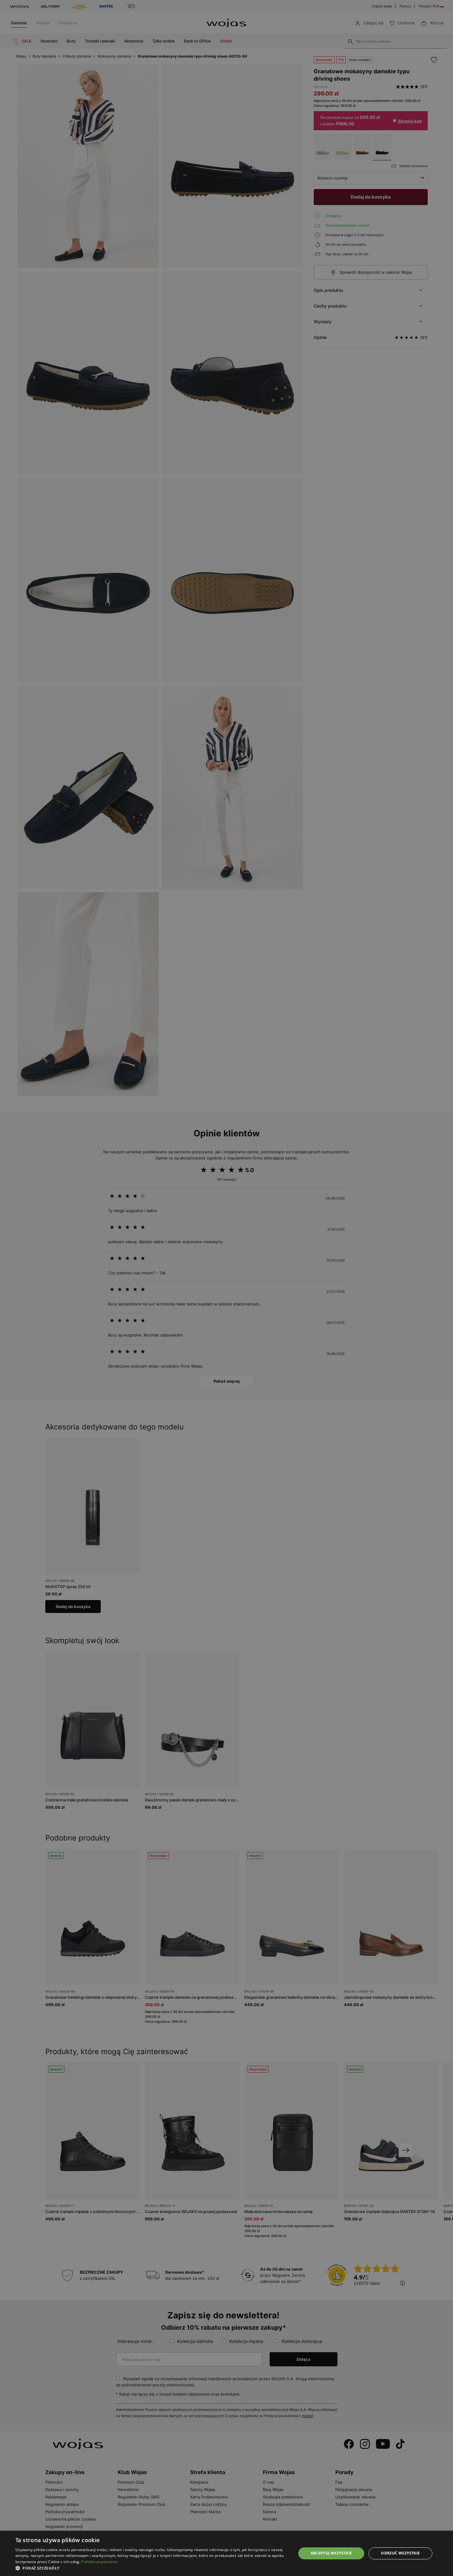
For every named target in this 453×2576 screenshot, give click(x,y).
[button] (152, 2568)
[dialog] (226, 1288)
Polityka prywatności (100, 2562)
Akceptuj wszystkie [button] (331, 2553)
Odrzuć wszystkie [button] (400, 2553)
